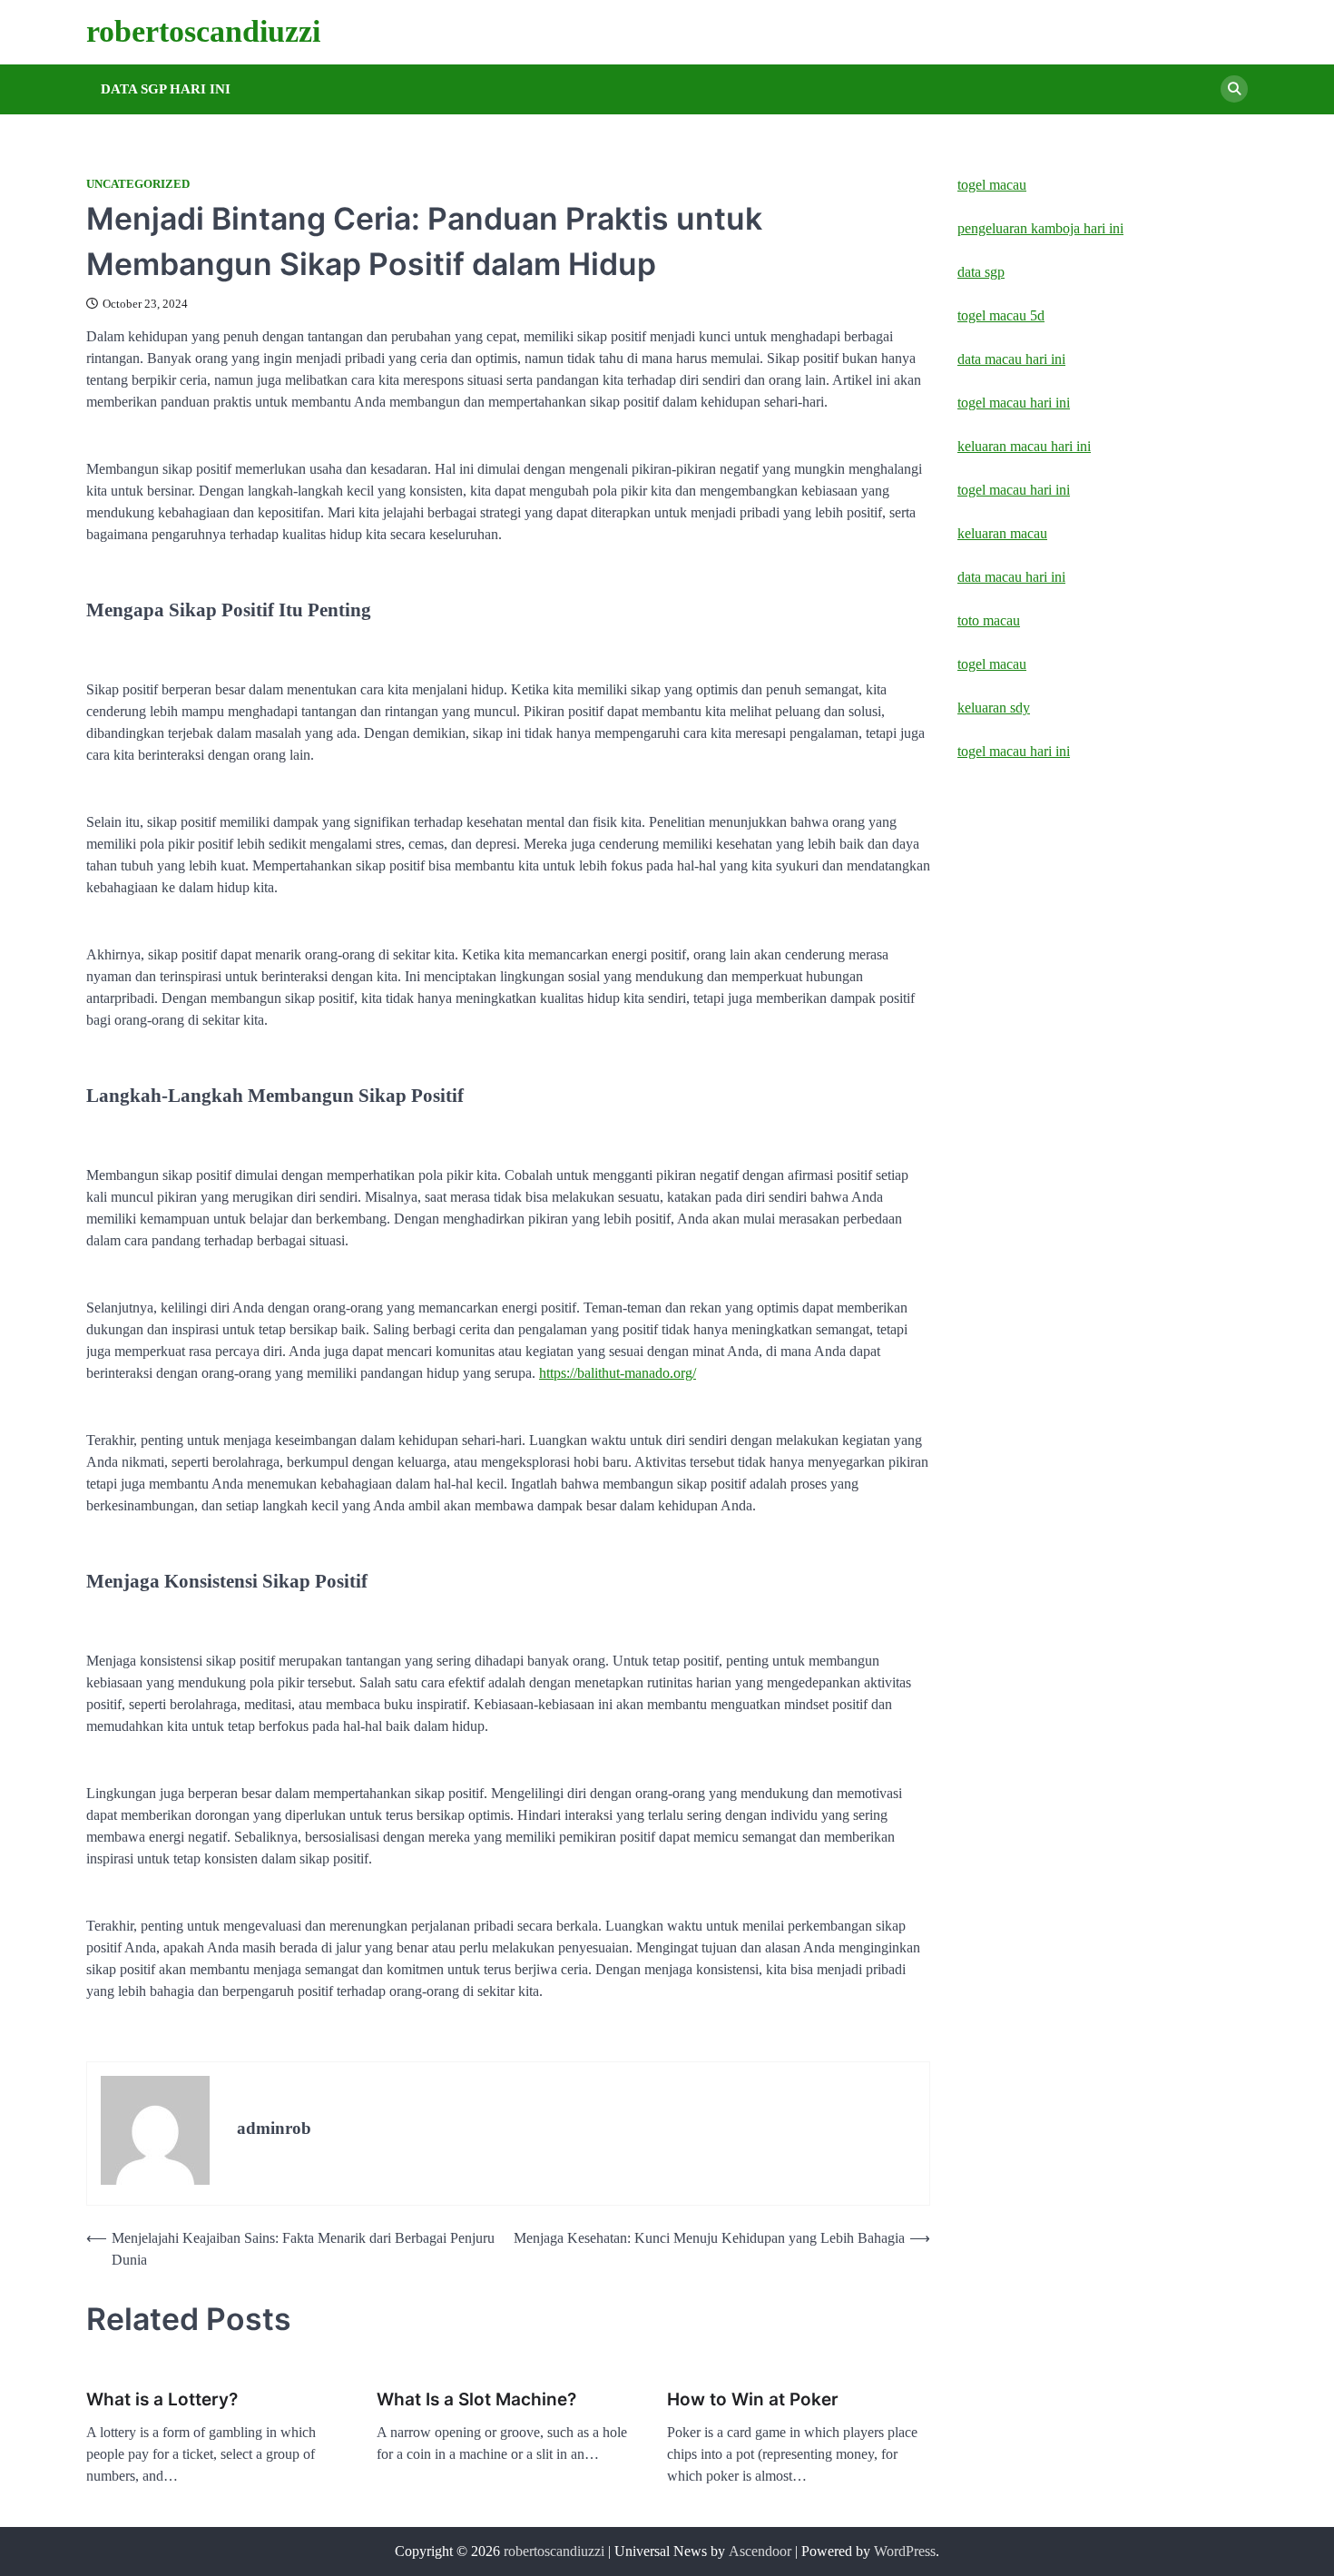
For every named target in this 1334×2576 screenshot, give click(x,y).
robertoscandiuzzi (203, 31)
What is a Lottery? (162, 2399)
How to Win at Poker (753, 2399)
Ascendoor (760, 2551)
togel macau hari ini (1014, 751)
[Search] (1234, 89)
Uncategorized (138, 184)
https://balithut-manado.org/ (618, 1373)
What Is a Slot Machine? (476, 2399)
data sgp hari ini (166, 89)
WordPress (905, 2551)
